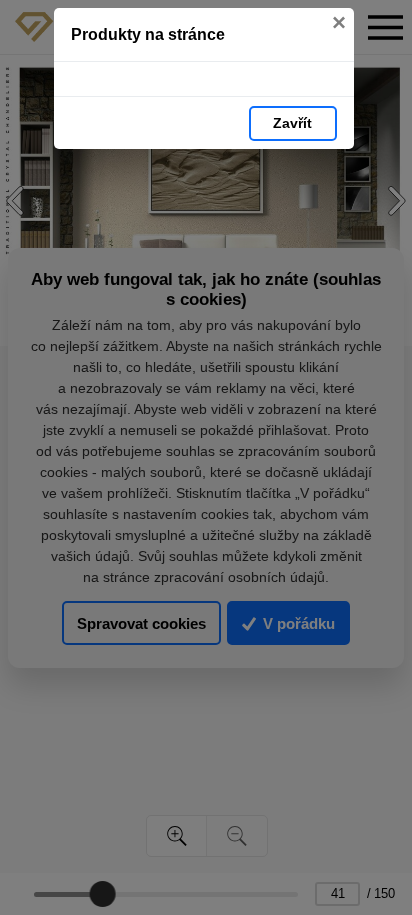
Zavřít (292, 123)
